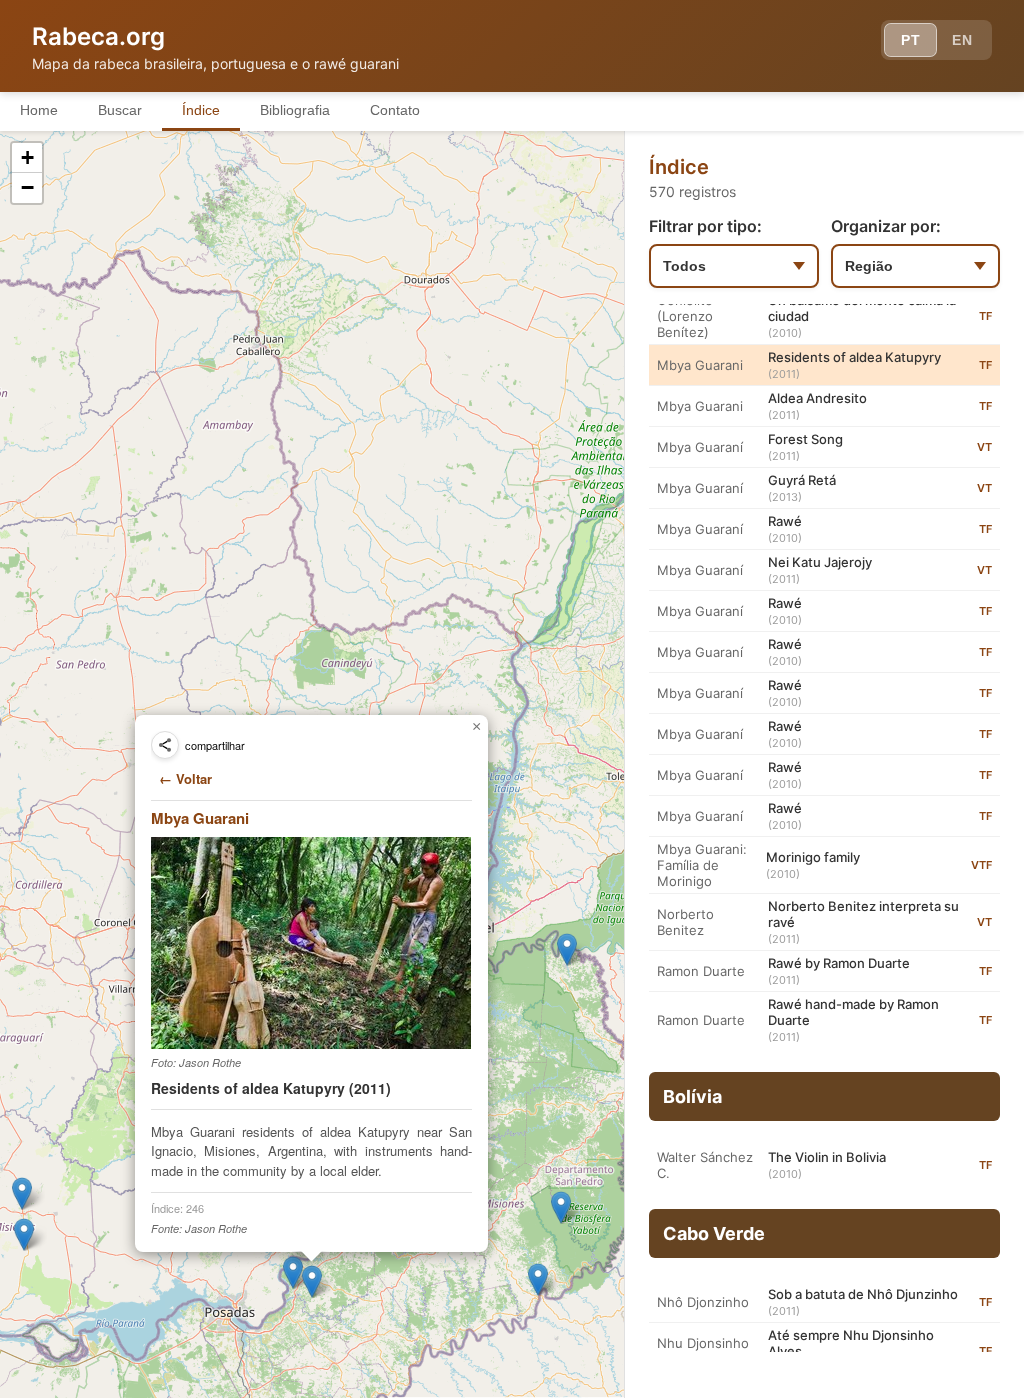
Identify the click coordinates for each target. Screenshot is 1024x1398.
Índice (201, 110)
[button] (567, 949)
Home (39, 110)
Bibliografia (295, 110)
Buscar (120, 110)
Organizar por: (886, 226)
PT (910, 40)
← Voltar (185, 778)
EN (962, 40)
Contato (395, 110)
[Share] (165, 745)
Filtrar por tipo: (705, 226)
